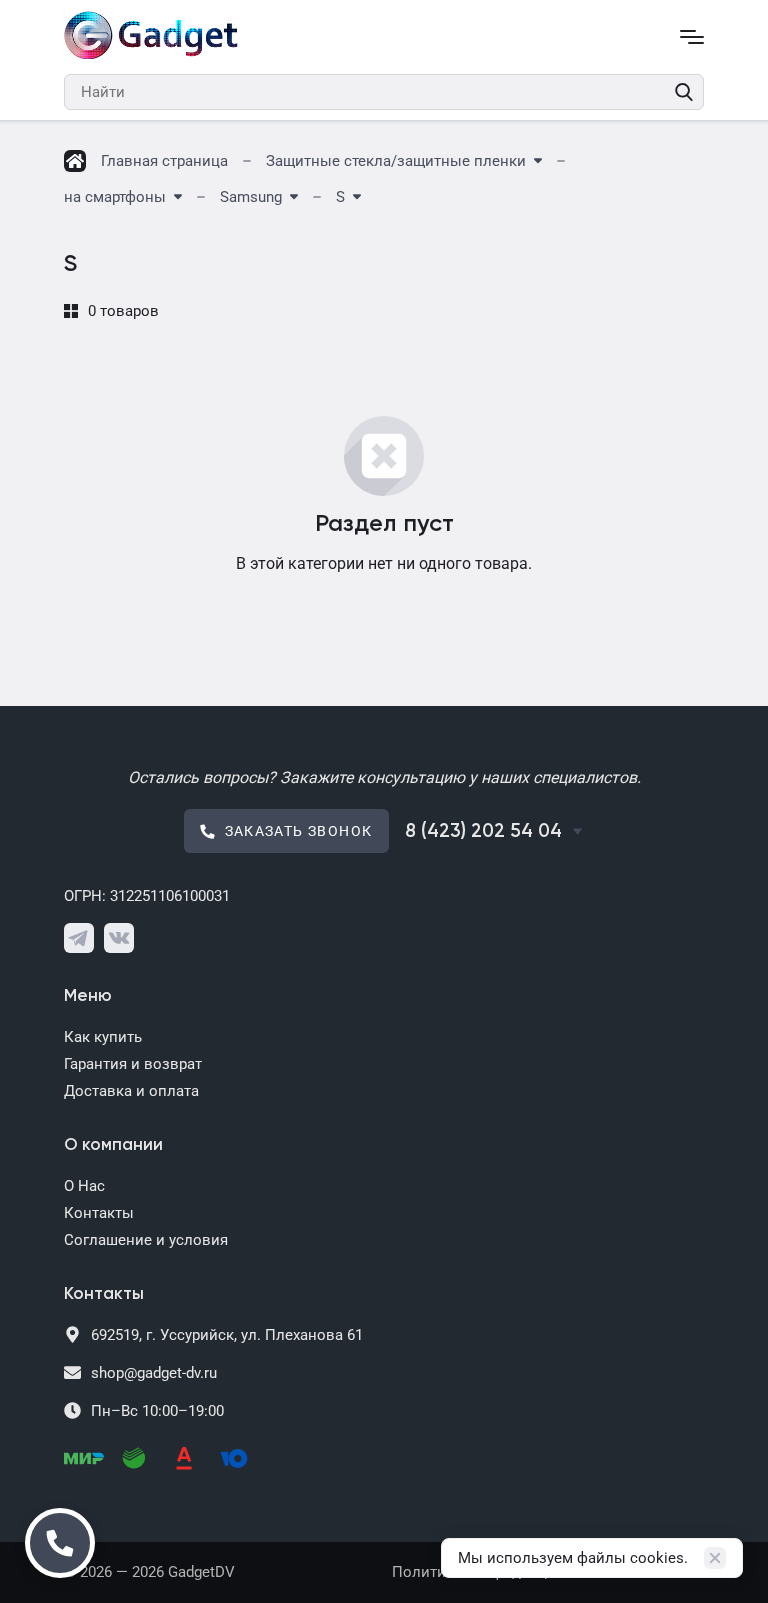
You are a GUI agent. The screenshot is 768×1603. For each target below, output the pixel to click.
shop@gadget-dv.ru (154, 1373)
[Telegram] (79, 938)
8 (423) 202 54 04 (483, 831)
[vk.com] (119, 938)
